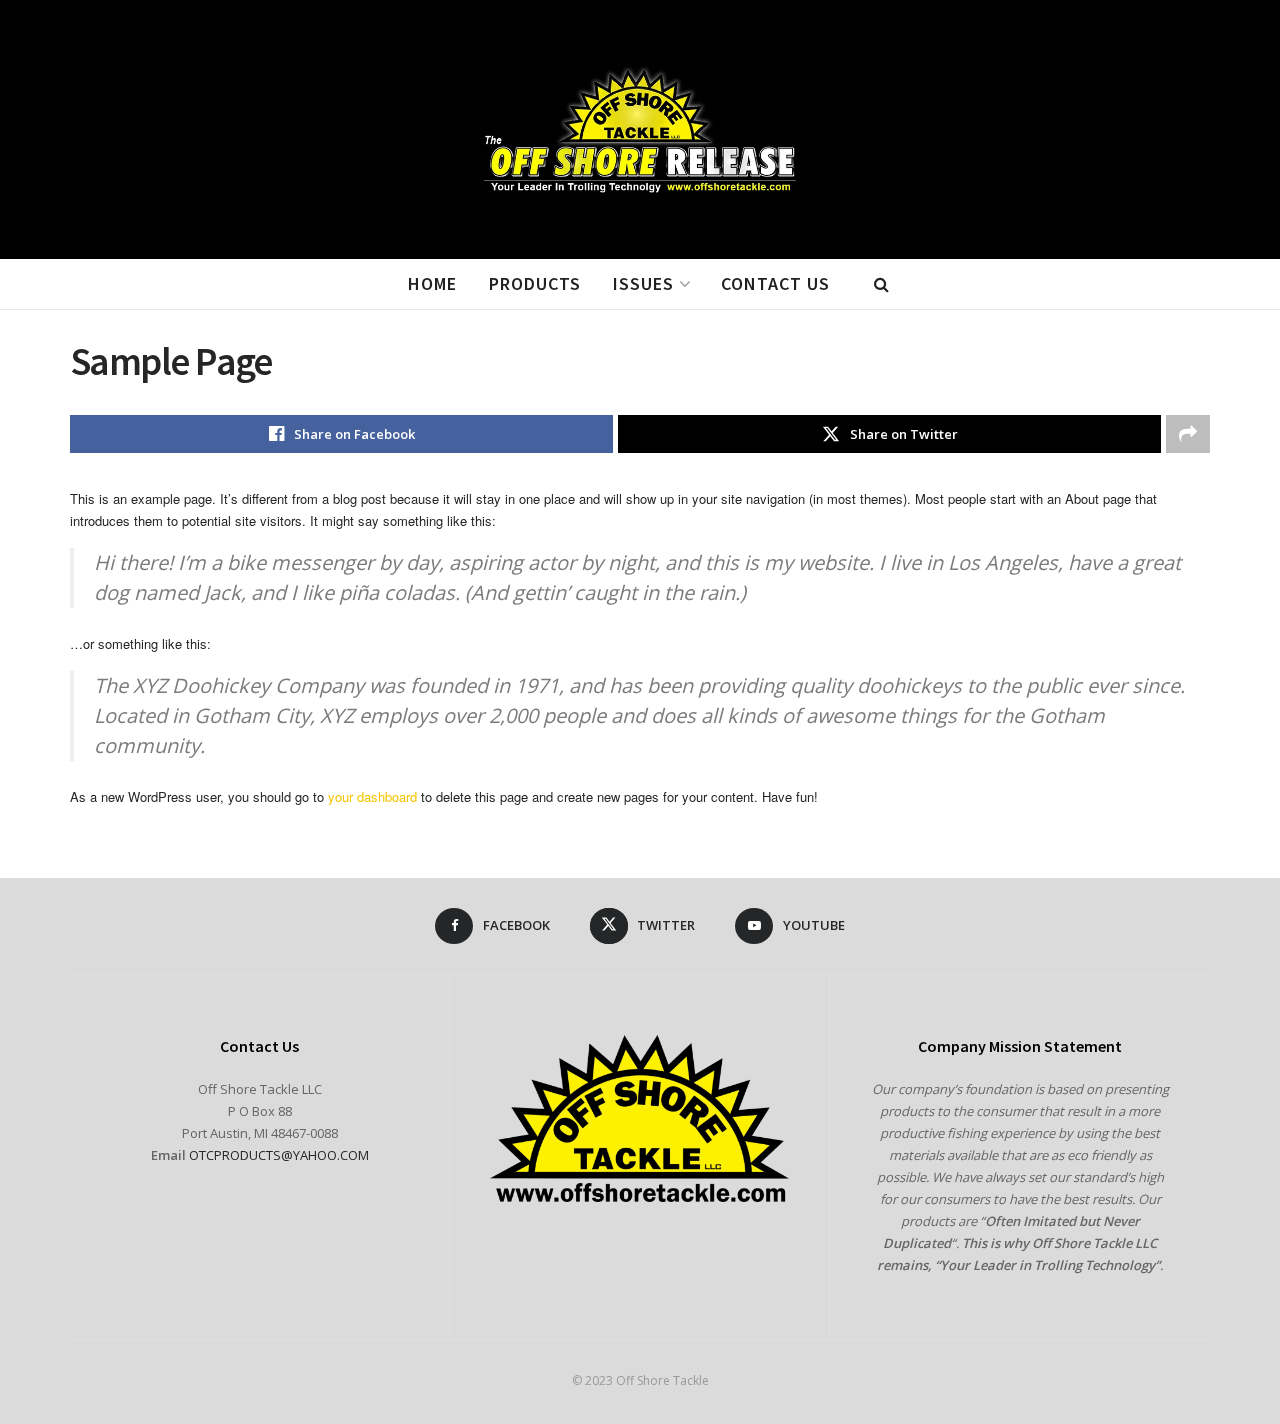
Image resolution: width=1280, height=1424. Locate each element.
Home (432, 283)
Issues (643, 283)
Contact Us (775, 283)
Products (535, 283)
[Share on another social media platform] (1188, 434)
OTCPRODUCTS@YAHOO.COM (279, 1155)
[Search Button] (881, 284)
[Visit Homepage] (640, 130)
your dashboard (372, 796)
